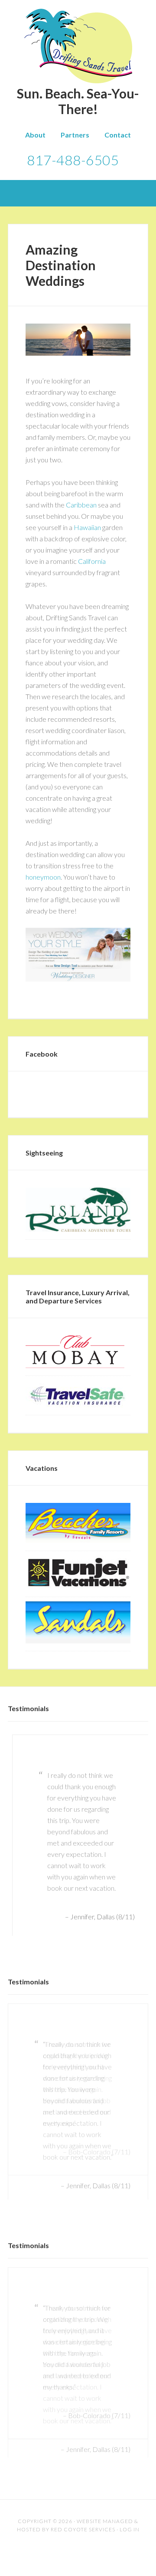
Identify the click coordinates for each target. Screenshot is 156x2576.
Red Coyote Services (83, 2453)
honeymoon (43, 877)
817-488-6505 (73, 160)
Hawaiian (87, 527)
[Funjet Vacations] (78, 1586)
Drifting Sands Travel (78, 46)
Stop (82, 1913)
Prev (15, 1930)
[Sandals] (78, 1641)
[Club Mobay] (75, 1365)
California (92, 561)
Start (75, 1913)
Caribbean (81, 505)
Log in (130, 2453)
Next (141, 1930)
